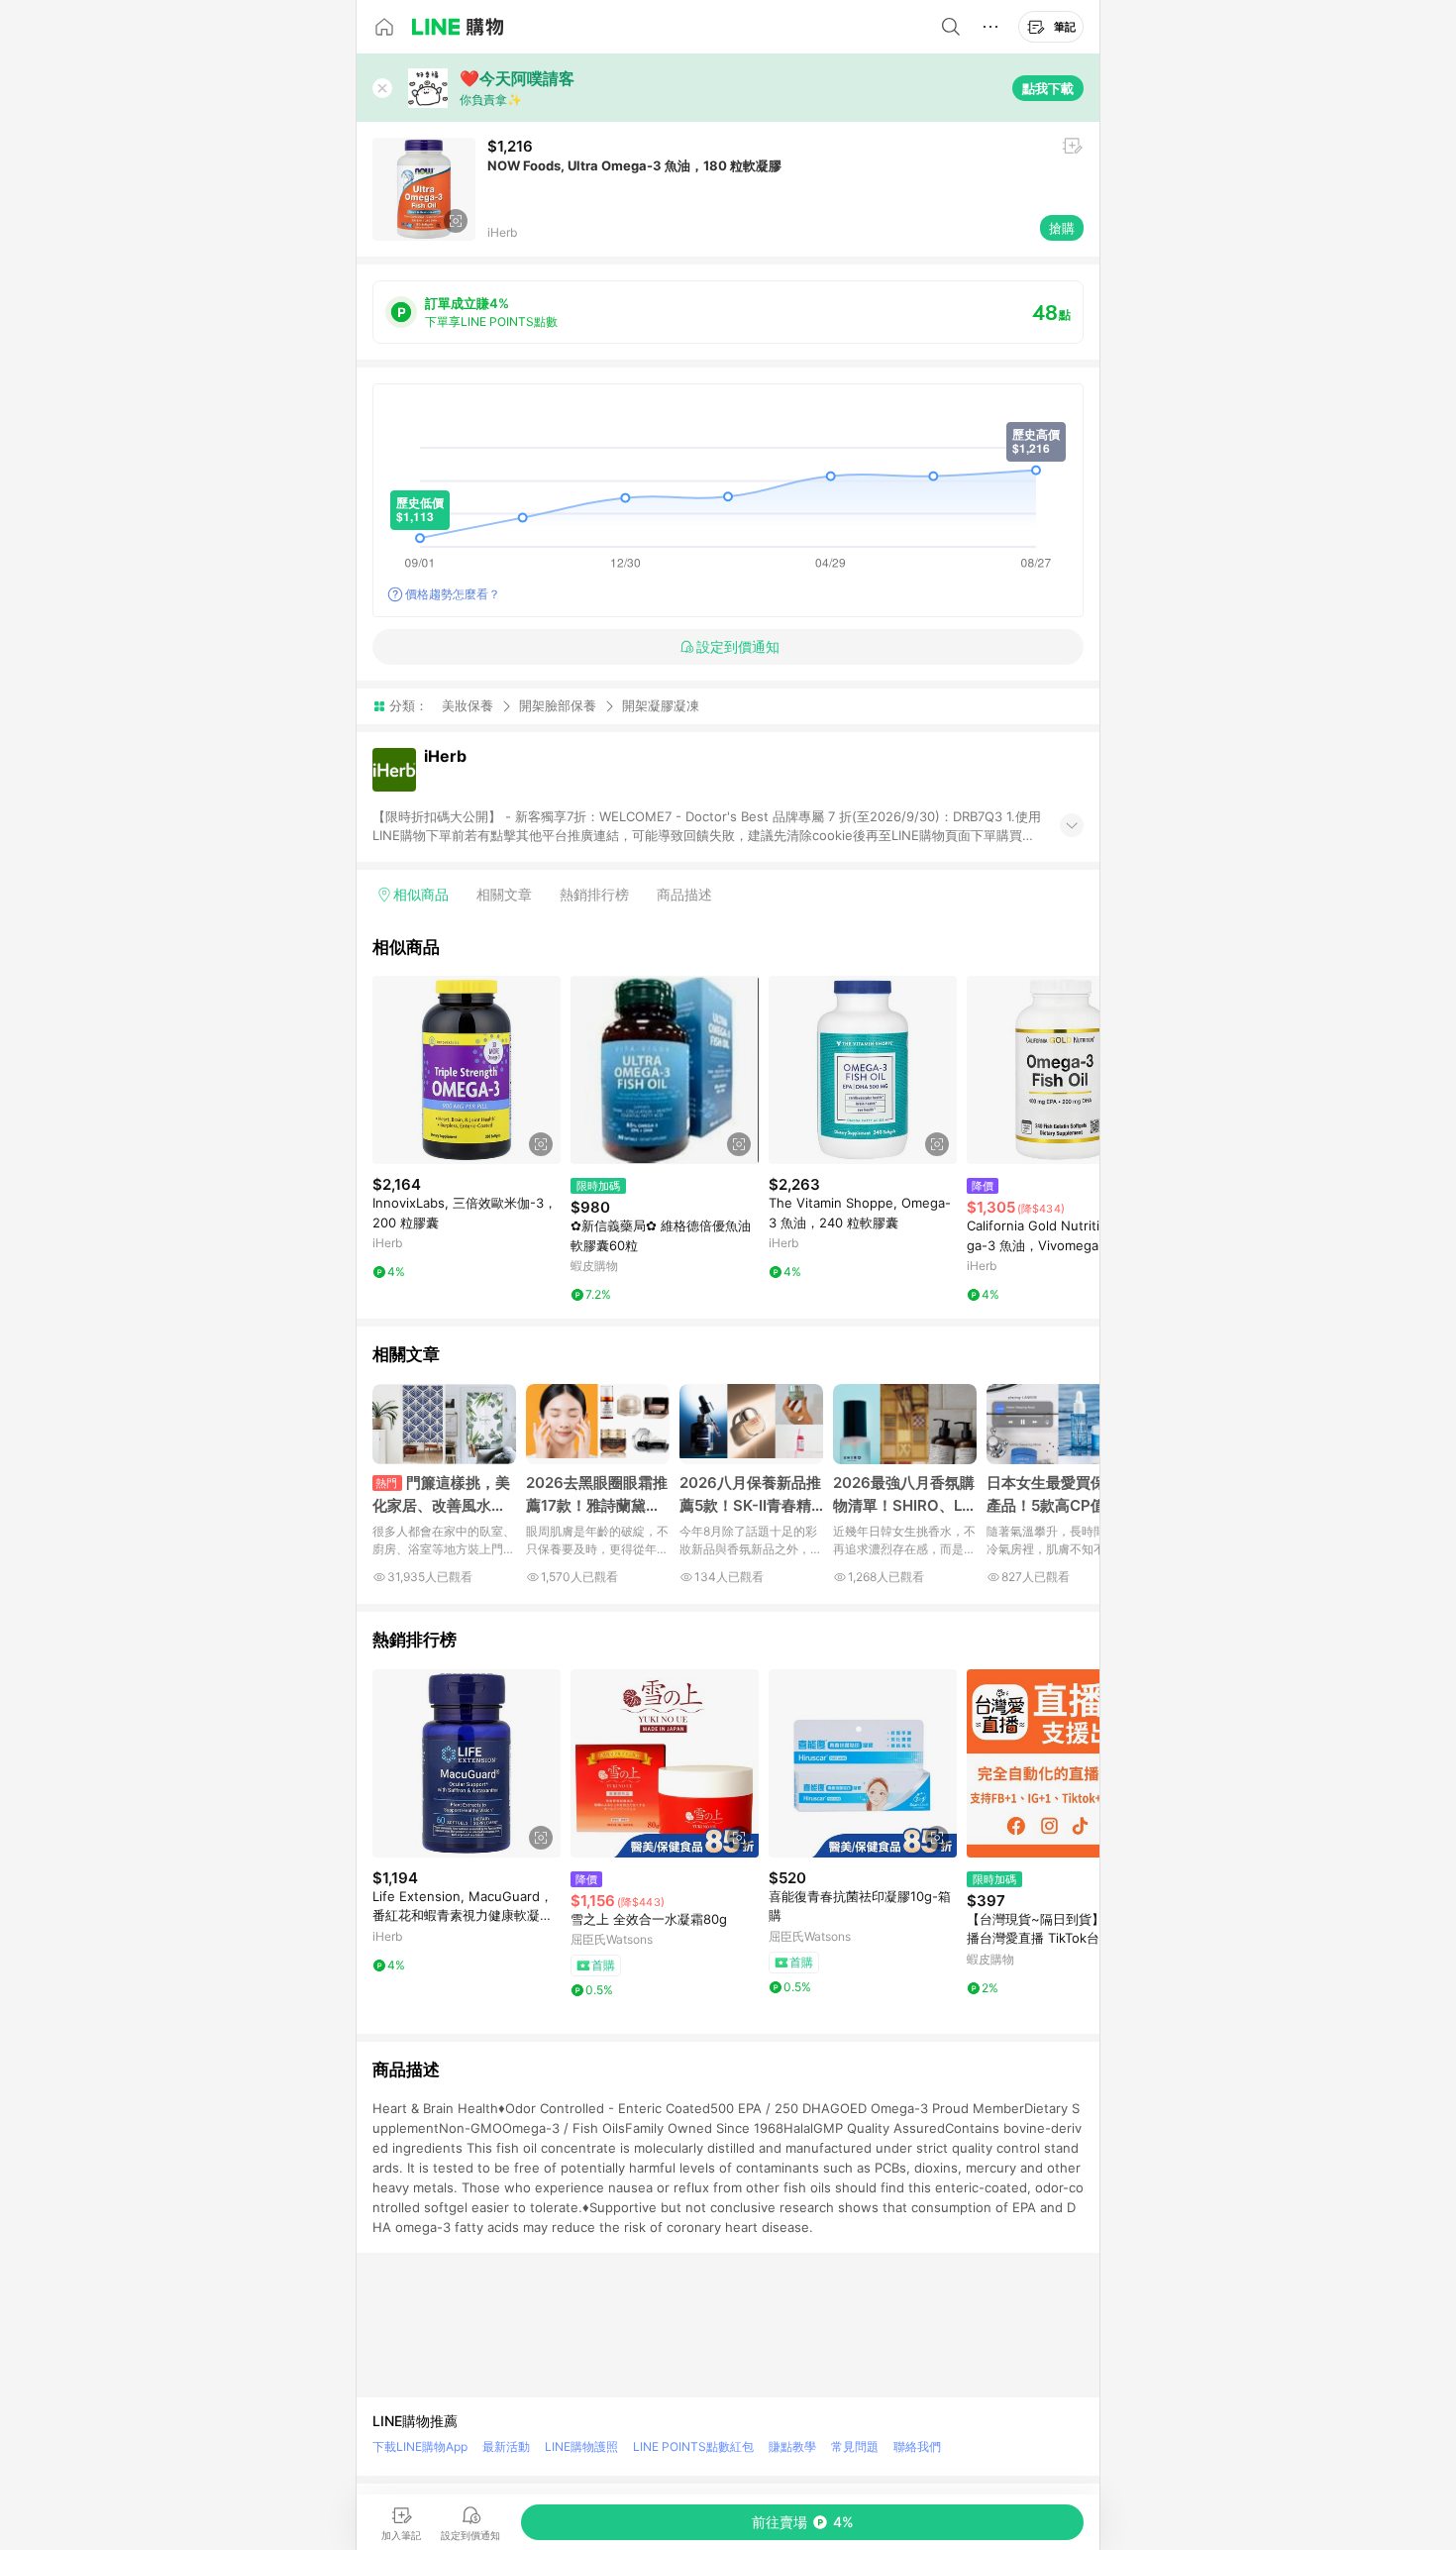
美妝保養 (468, 705)
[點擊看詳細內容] (467, 1070)
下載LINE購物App (420, 2446)
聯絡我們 (917, 2446)
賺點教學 (792, 2446)
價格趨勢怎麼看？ (453, 594)
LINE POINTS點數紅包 (693, 2446)
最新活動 (506, 2446)
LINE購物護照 (581, 2446)
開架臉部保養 (558, 705)
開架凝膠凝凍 (661, 706)
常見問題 (855, 2446)
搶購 (1062, 228)
